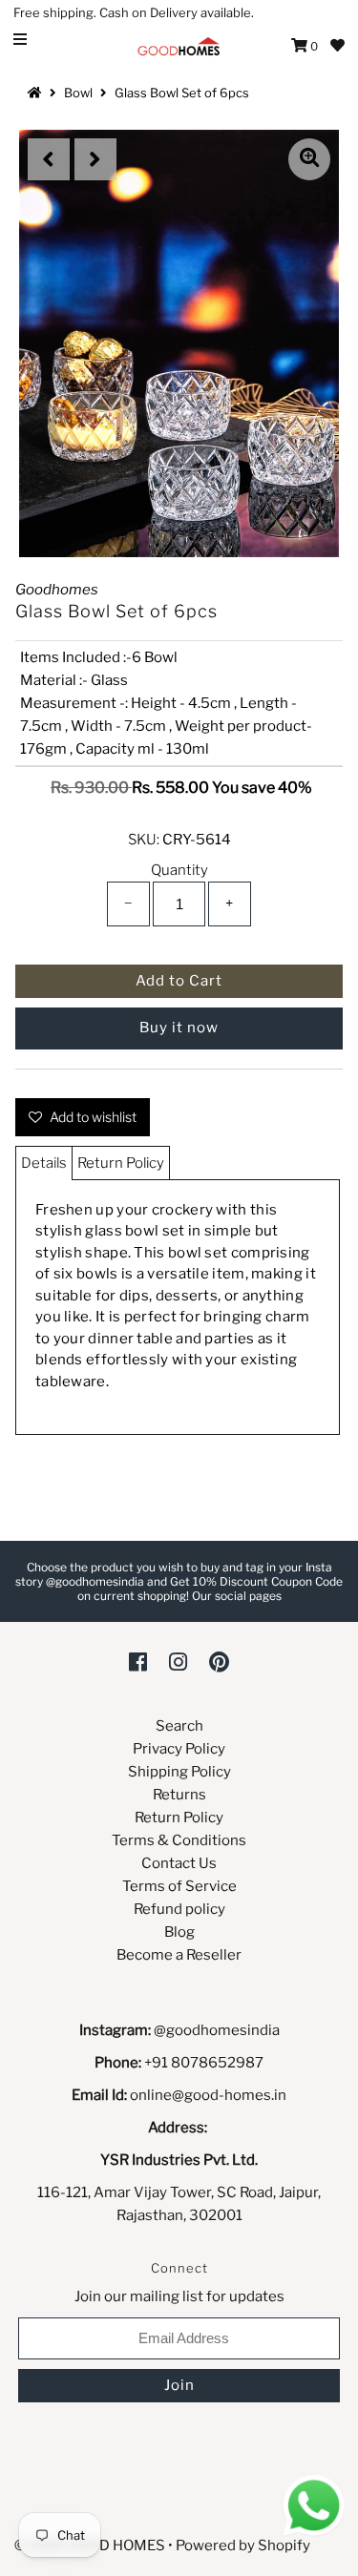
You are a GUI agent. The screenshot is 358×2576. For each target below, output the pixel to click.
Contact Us (179, 1863)
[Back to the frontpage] (37, 93)
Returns (179, 1795)
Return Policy (121, 1163)
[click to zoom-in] (309, 159)
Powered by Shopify (243, 2545)
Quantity (179, 870)
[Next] (95, 159)
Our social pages (237, 1596)
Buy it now (179, 1028)
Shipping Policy (179, 1772)
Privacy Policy (179, 1749)
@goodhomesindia (217, 2030)
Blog (179, 1932)
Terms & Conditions (179, 1840)
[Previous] (49, 159)
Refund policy (179, 1909)
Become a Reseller (179, 1955)
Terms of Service (179, 1886)
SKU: (144, 840)
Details (44, 1163)
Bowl (78, 93)
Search (179, 1726)
